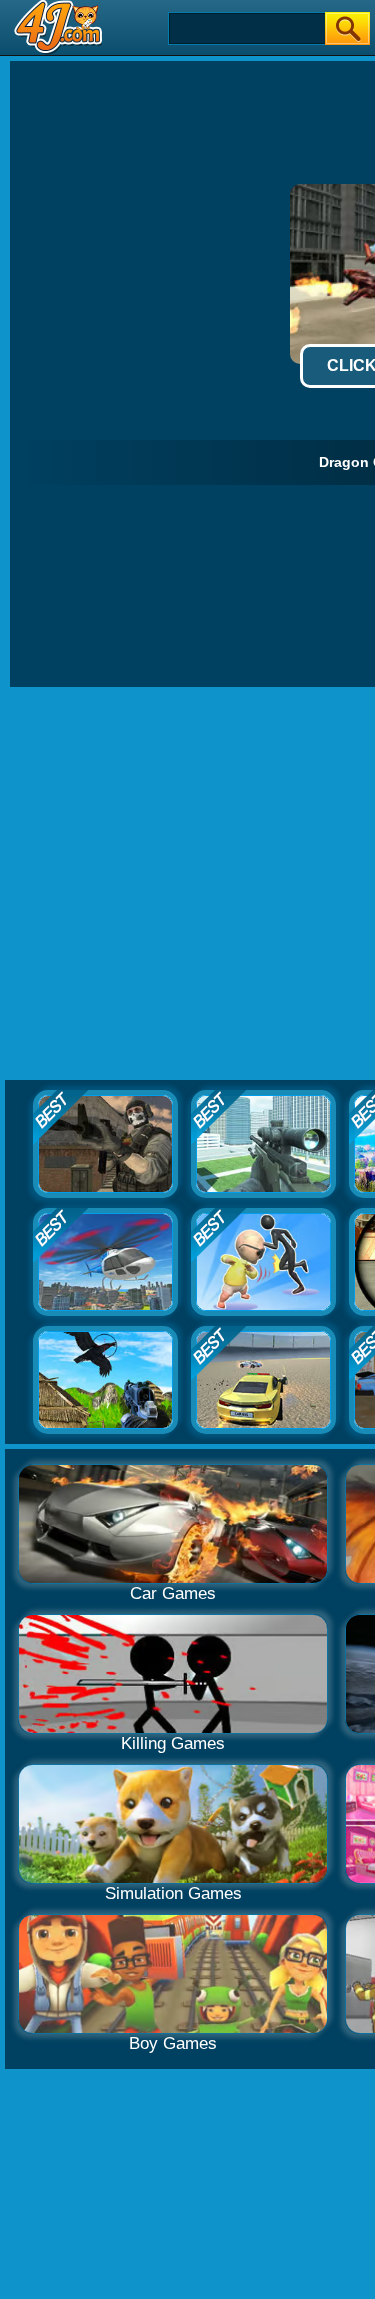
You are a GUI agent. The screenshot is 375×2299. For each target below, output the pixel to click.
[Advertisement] (187, 884)
